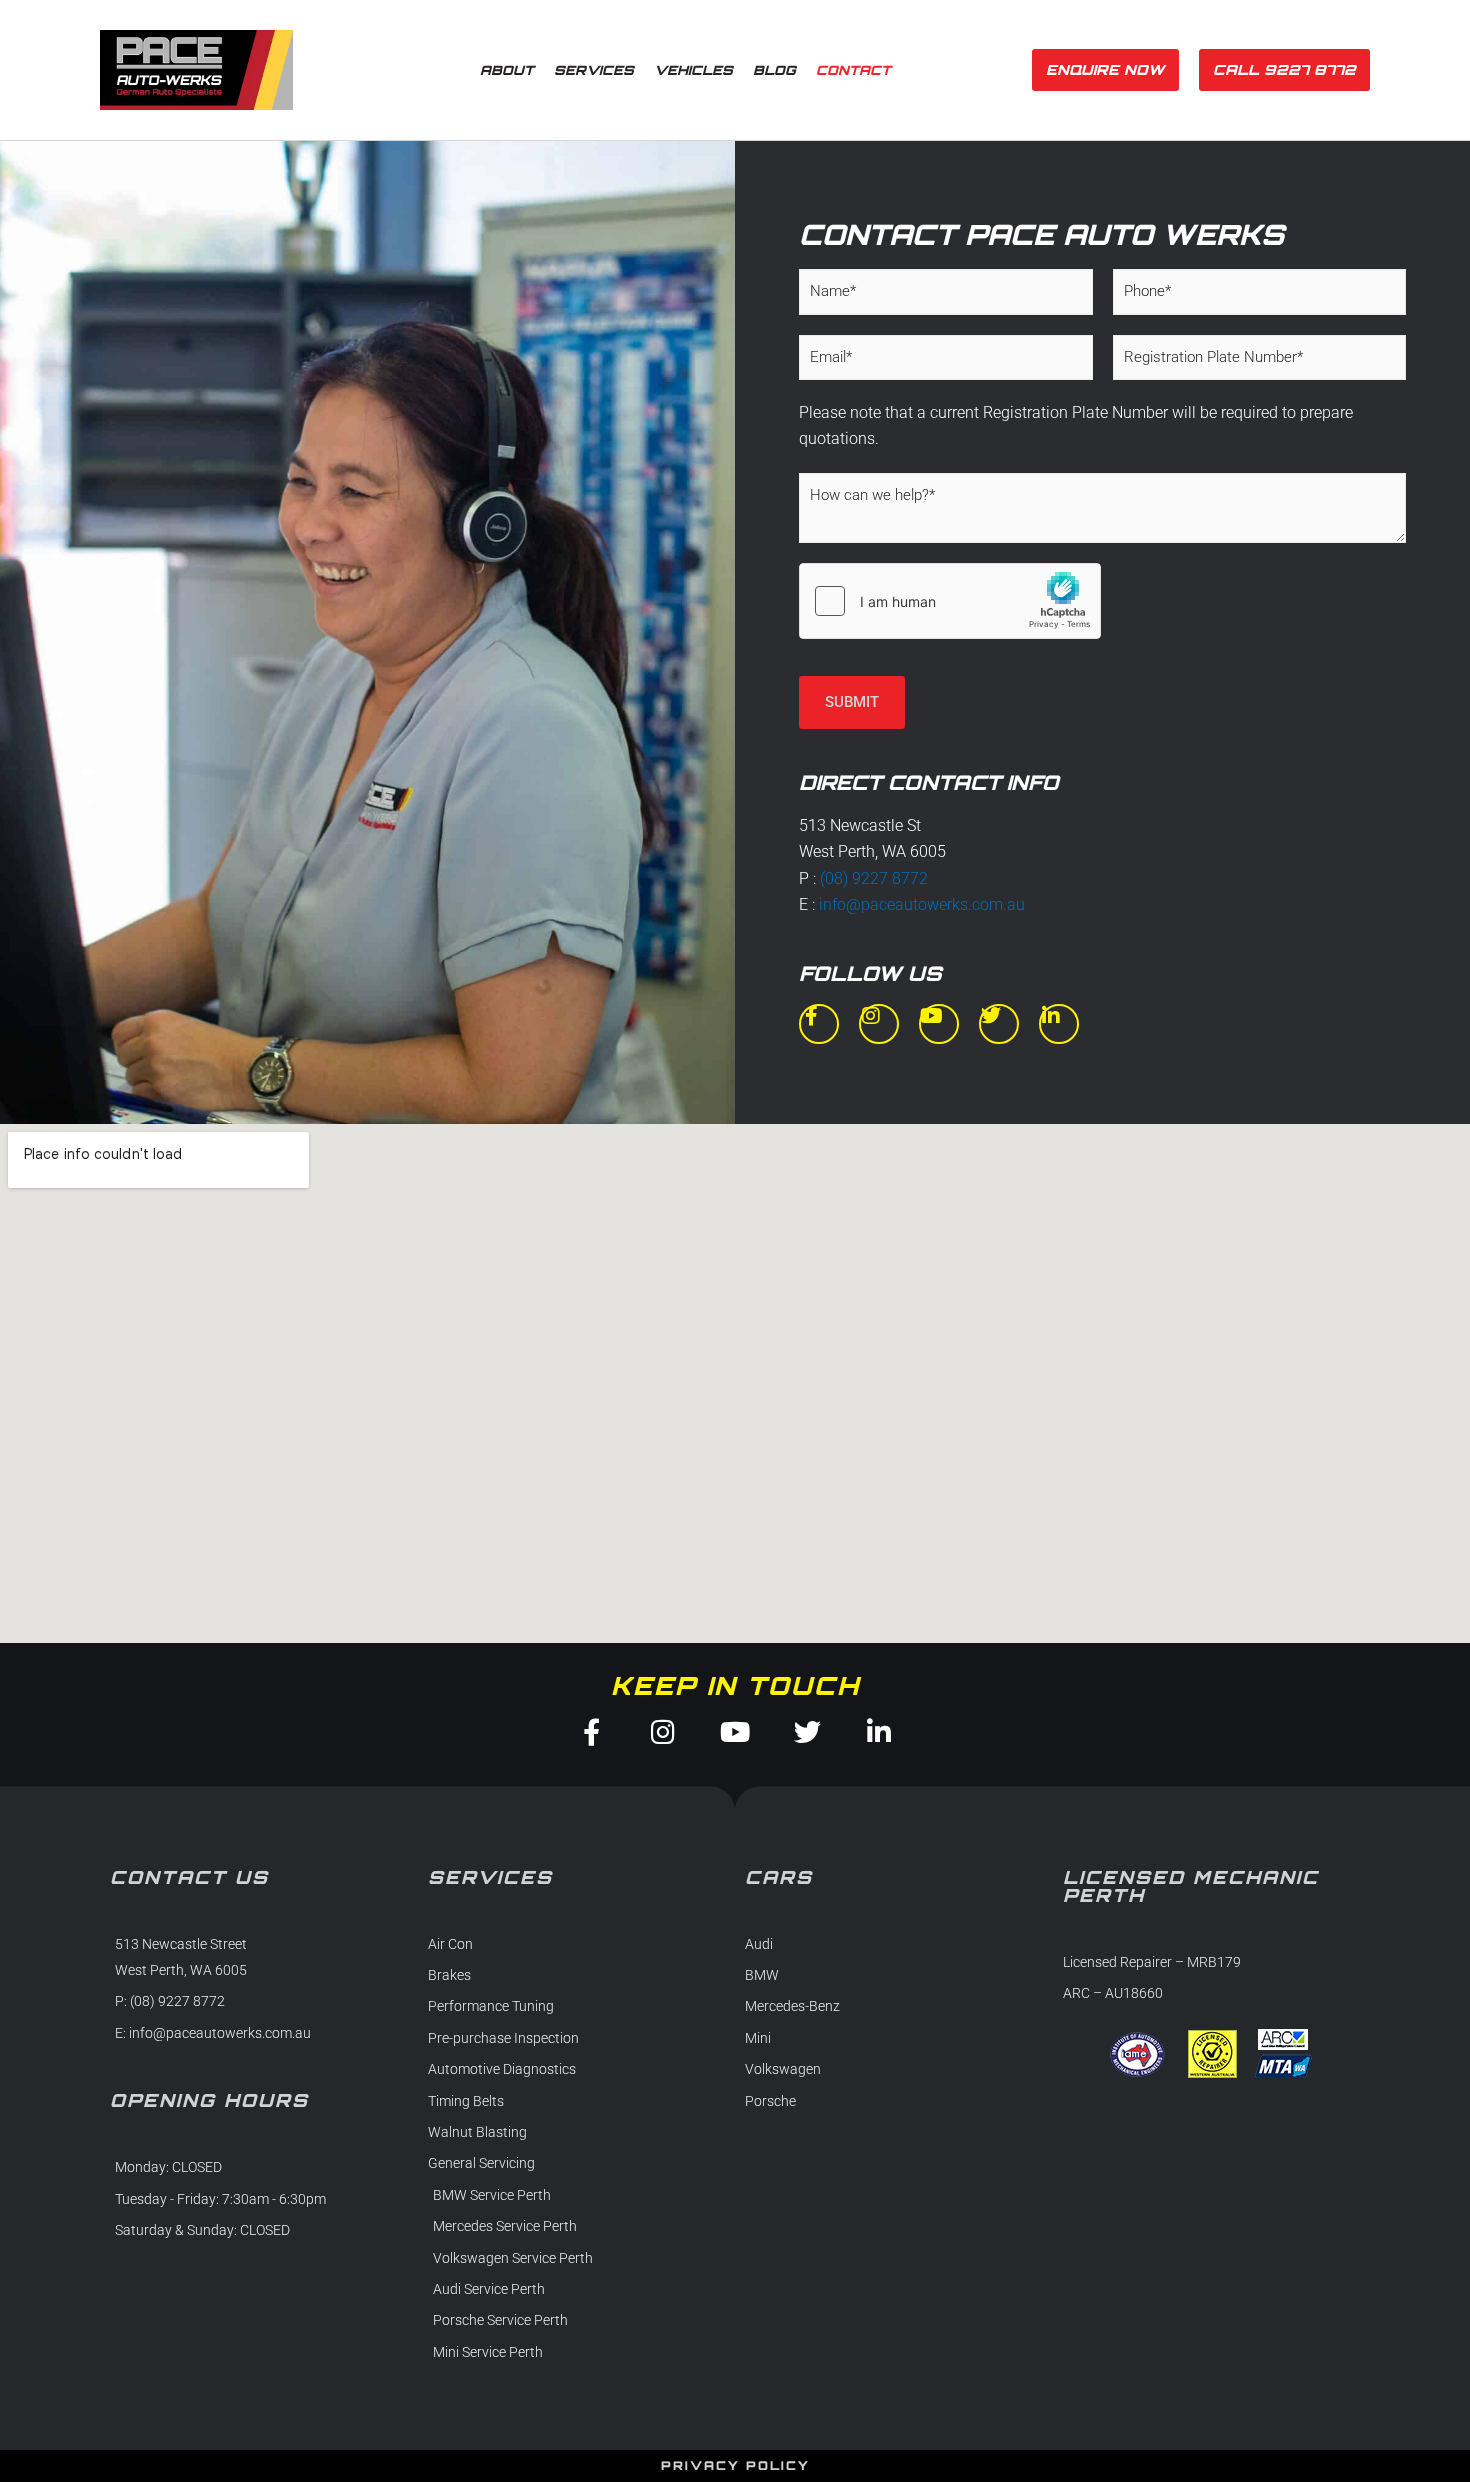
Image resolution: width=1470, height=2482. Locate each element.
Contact (853, 70)
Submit (852, 702)
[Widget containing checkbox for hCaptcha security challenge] (950, 601)
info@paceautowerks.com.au (922, 904)
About (507, 70)
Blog (774, 70)
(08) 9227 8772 (874, 878)
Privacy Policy (735, 2465)
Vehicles (693, 70)
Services (594, 70)
